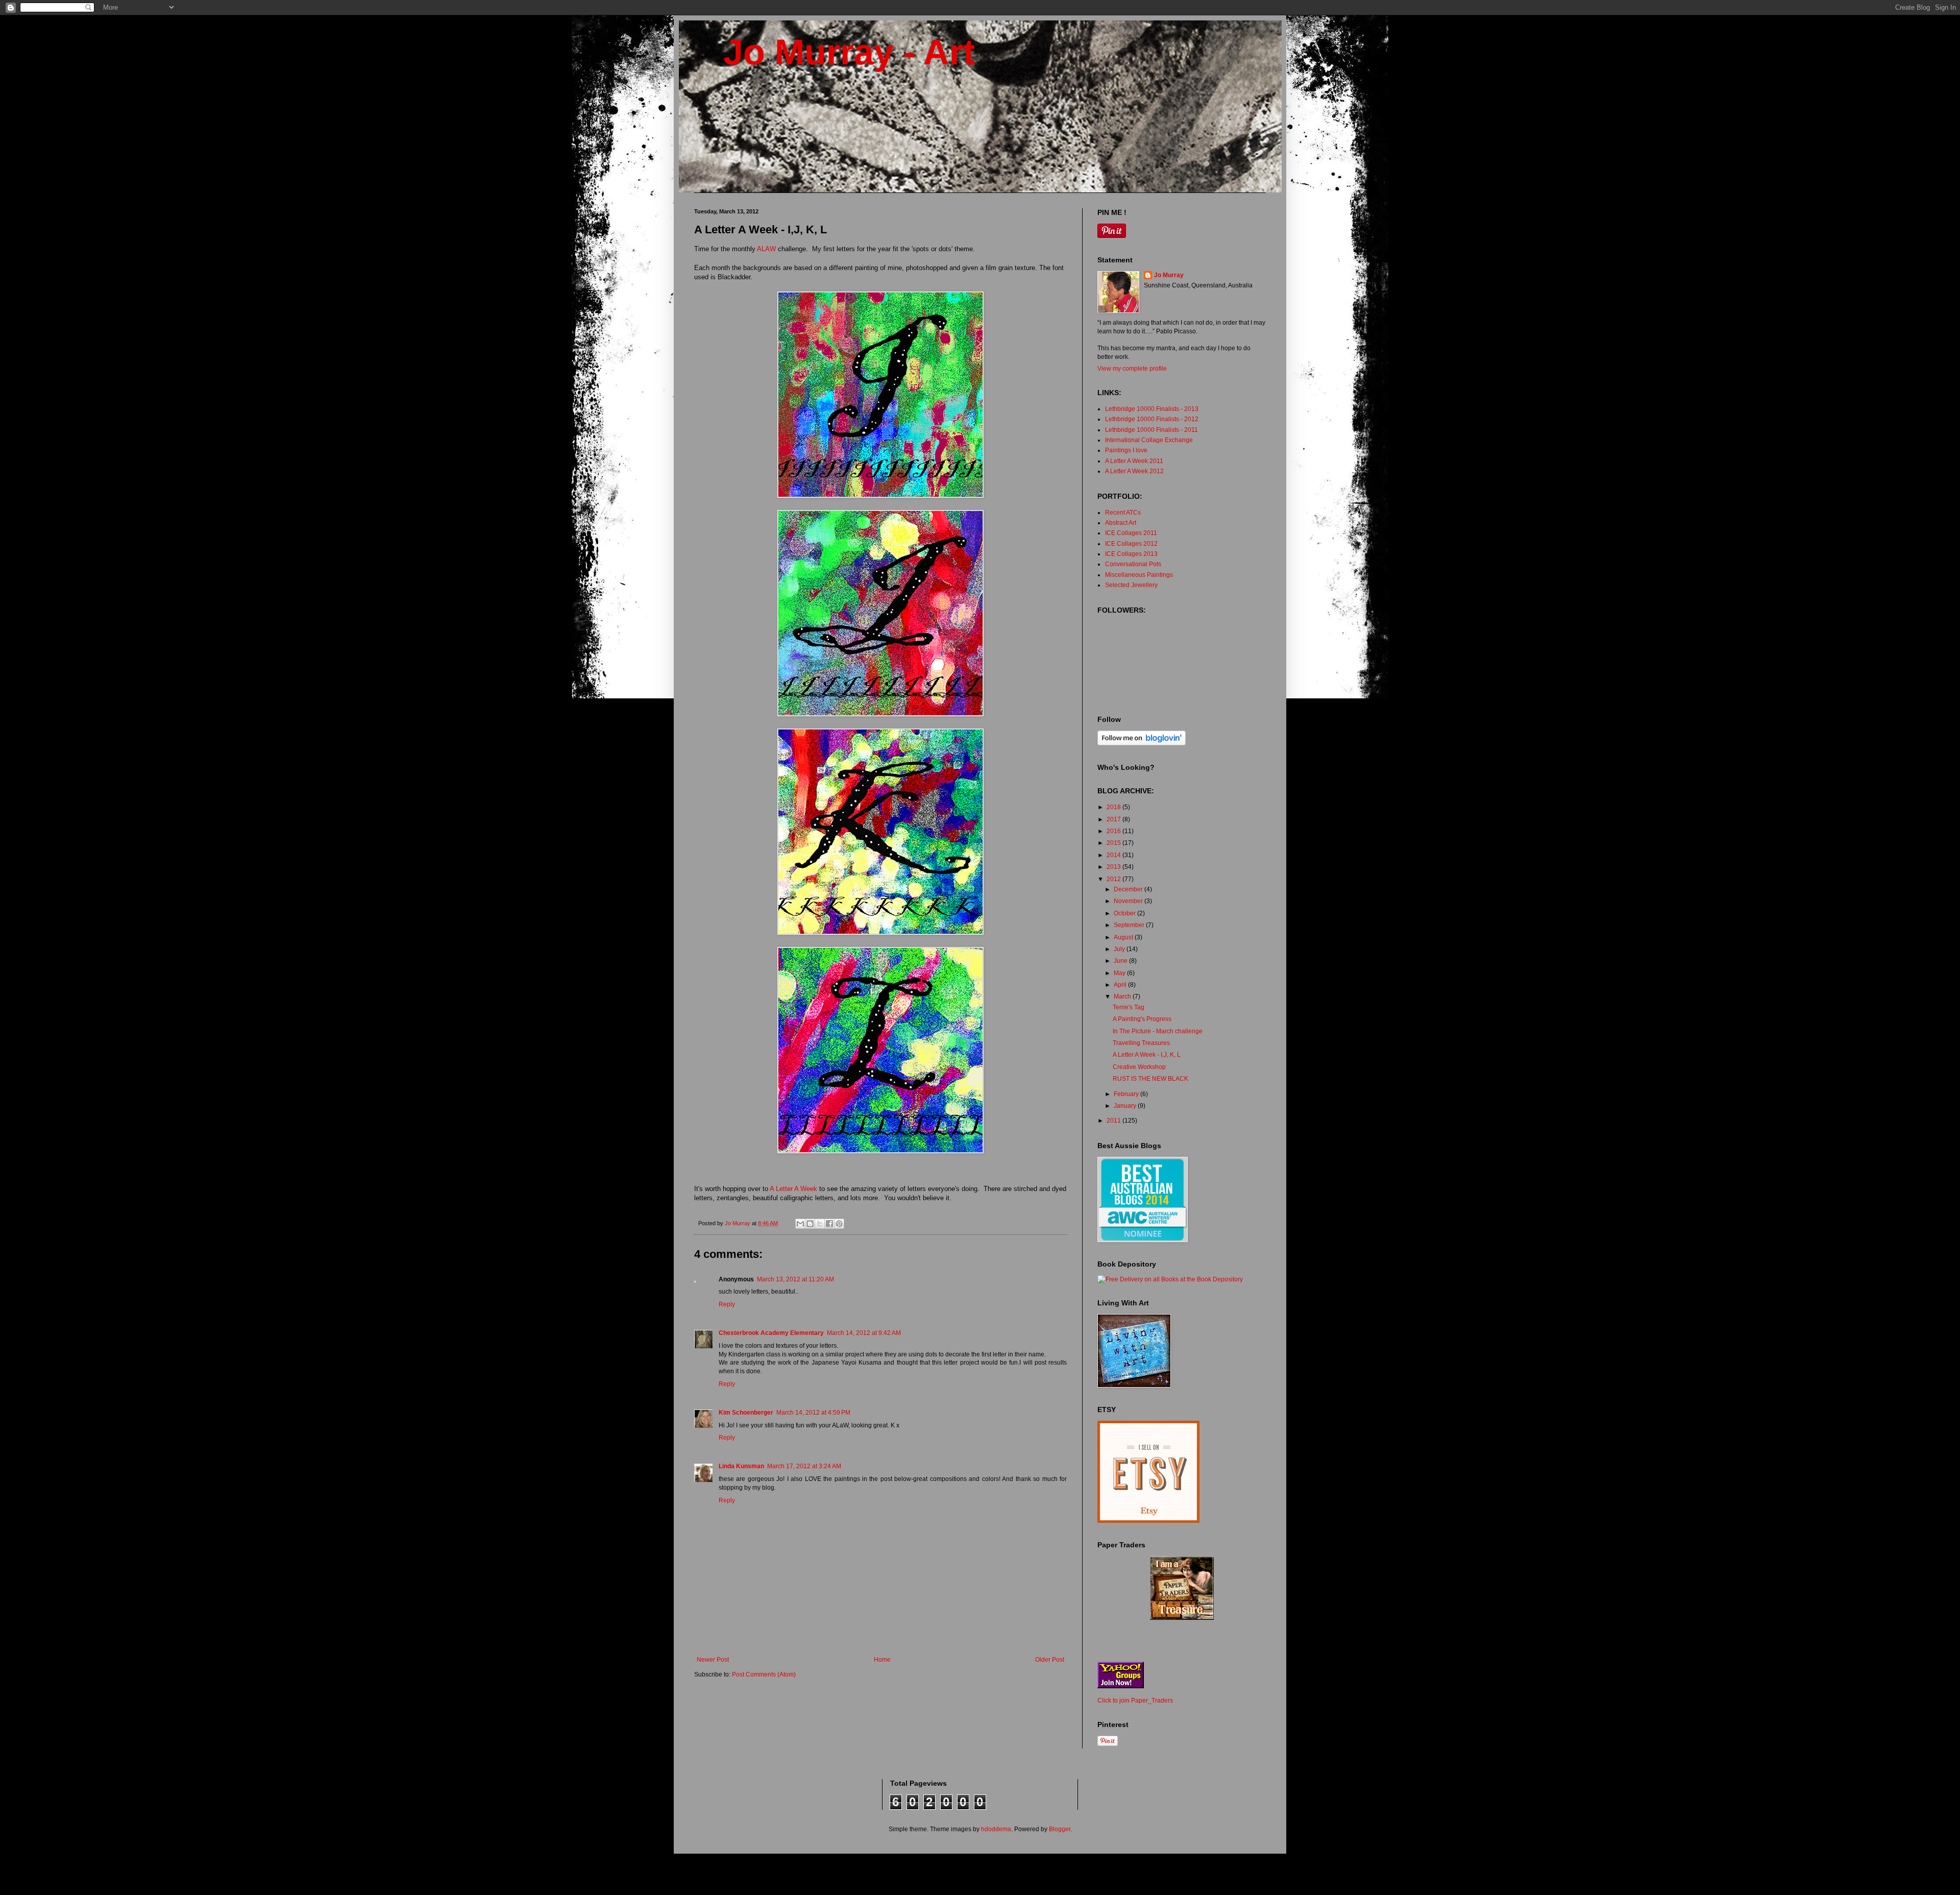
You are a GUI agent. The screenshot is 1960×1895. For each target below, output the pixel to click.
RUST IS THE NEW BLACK (1150, 1079)
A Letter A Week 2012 (1134, 471)
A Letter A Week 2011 (1134, 461)
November (1129, 901)
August (1124, 937)
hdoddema (996, 1829)
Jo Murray (1169, 275)
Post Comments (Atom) (764, 1674)
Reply (727, 1304)
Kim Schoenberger (746, 1413)
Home (882, 1660)
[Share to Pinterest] (839, 1224)
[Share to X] (820, 1224)
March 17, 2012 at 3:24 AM (804, 1466)
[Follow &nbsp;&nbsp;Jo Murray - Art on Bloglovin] (1142, 743)
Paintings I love (1126, 450)
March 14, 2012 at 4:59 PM (813, 1413)
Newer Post (713, 1660)
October (1125, 913)
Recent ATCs (1123, 513)
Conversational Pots (1133, 564)
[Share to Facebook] (829, 1224)
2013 (1114, 867)
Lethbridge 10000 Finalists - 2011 (1151, 430)
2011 (1114, 1121)
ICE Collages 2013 (1131, 554)
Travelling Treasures (1141, 1043)
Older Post (1050, 1660)
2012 (1114, 879)
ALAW (766, 249)
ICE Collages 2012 (1131, 544)
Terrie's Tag (1129, 1007)
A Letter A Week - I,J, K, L (1147, 1055)
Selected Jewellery (1131, 585)
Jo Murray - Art (835, 52)
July (1120, 949)
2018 (1114, 807)
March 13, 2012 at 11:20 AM (795, 1279)
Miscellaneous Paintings (1139, 575)
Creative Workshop (1139, 1067)
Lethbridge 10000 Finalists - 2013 (1152, 409)
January (1126, 1106)
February (1127, 1094)
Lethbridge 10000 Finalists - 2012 (1152, 419)
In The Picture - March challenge (1158, 1031)
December (1129, 889)
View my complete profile (1132, 369)
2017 (1114, 819)
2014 (1114, 855)
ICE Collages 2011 (1131, 533)
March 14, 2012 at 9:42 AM (864, 1333)
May (1120, 973)
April (1121, 985)
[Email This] (800, 1224)
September (1130, 925)
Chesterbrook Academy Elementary (771, 1333)
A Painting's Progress (1142, 1019)
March (1123, 997)
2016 (1114, 831)
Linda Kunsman (741, 1466)
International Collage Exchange (1149, 440)
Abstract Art (1121, 523)
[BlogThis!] (810, 1224)
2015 (1114, 843)
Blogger (1060, 1829)
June (1121, 961)
